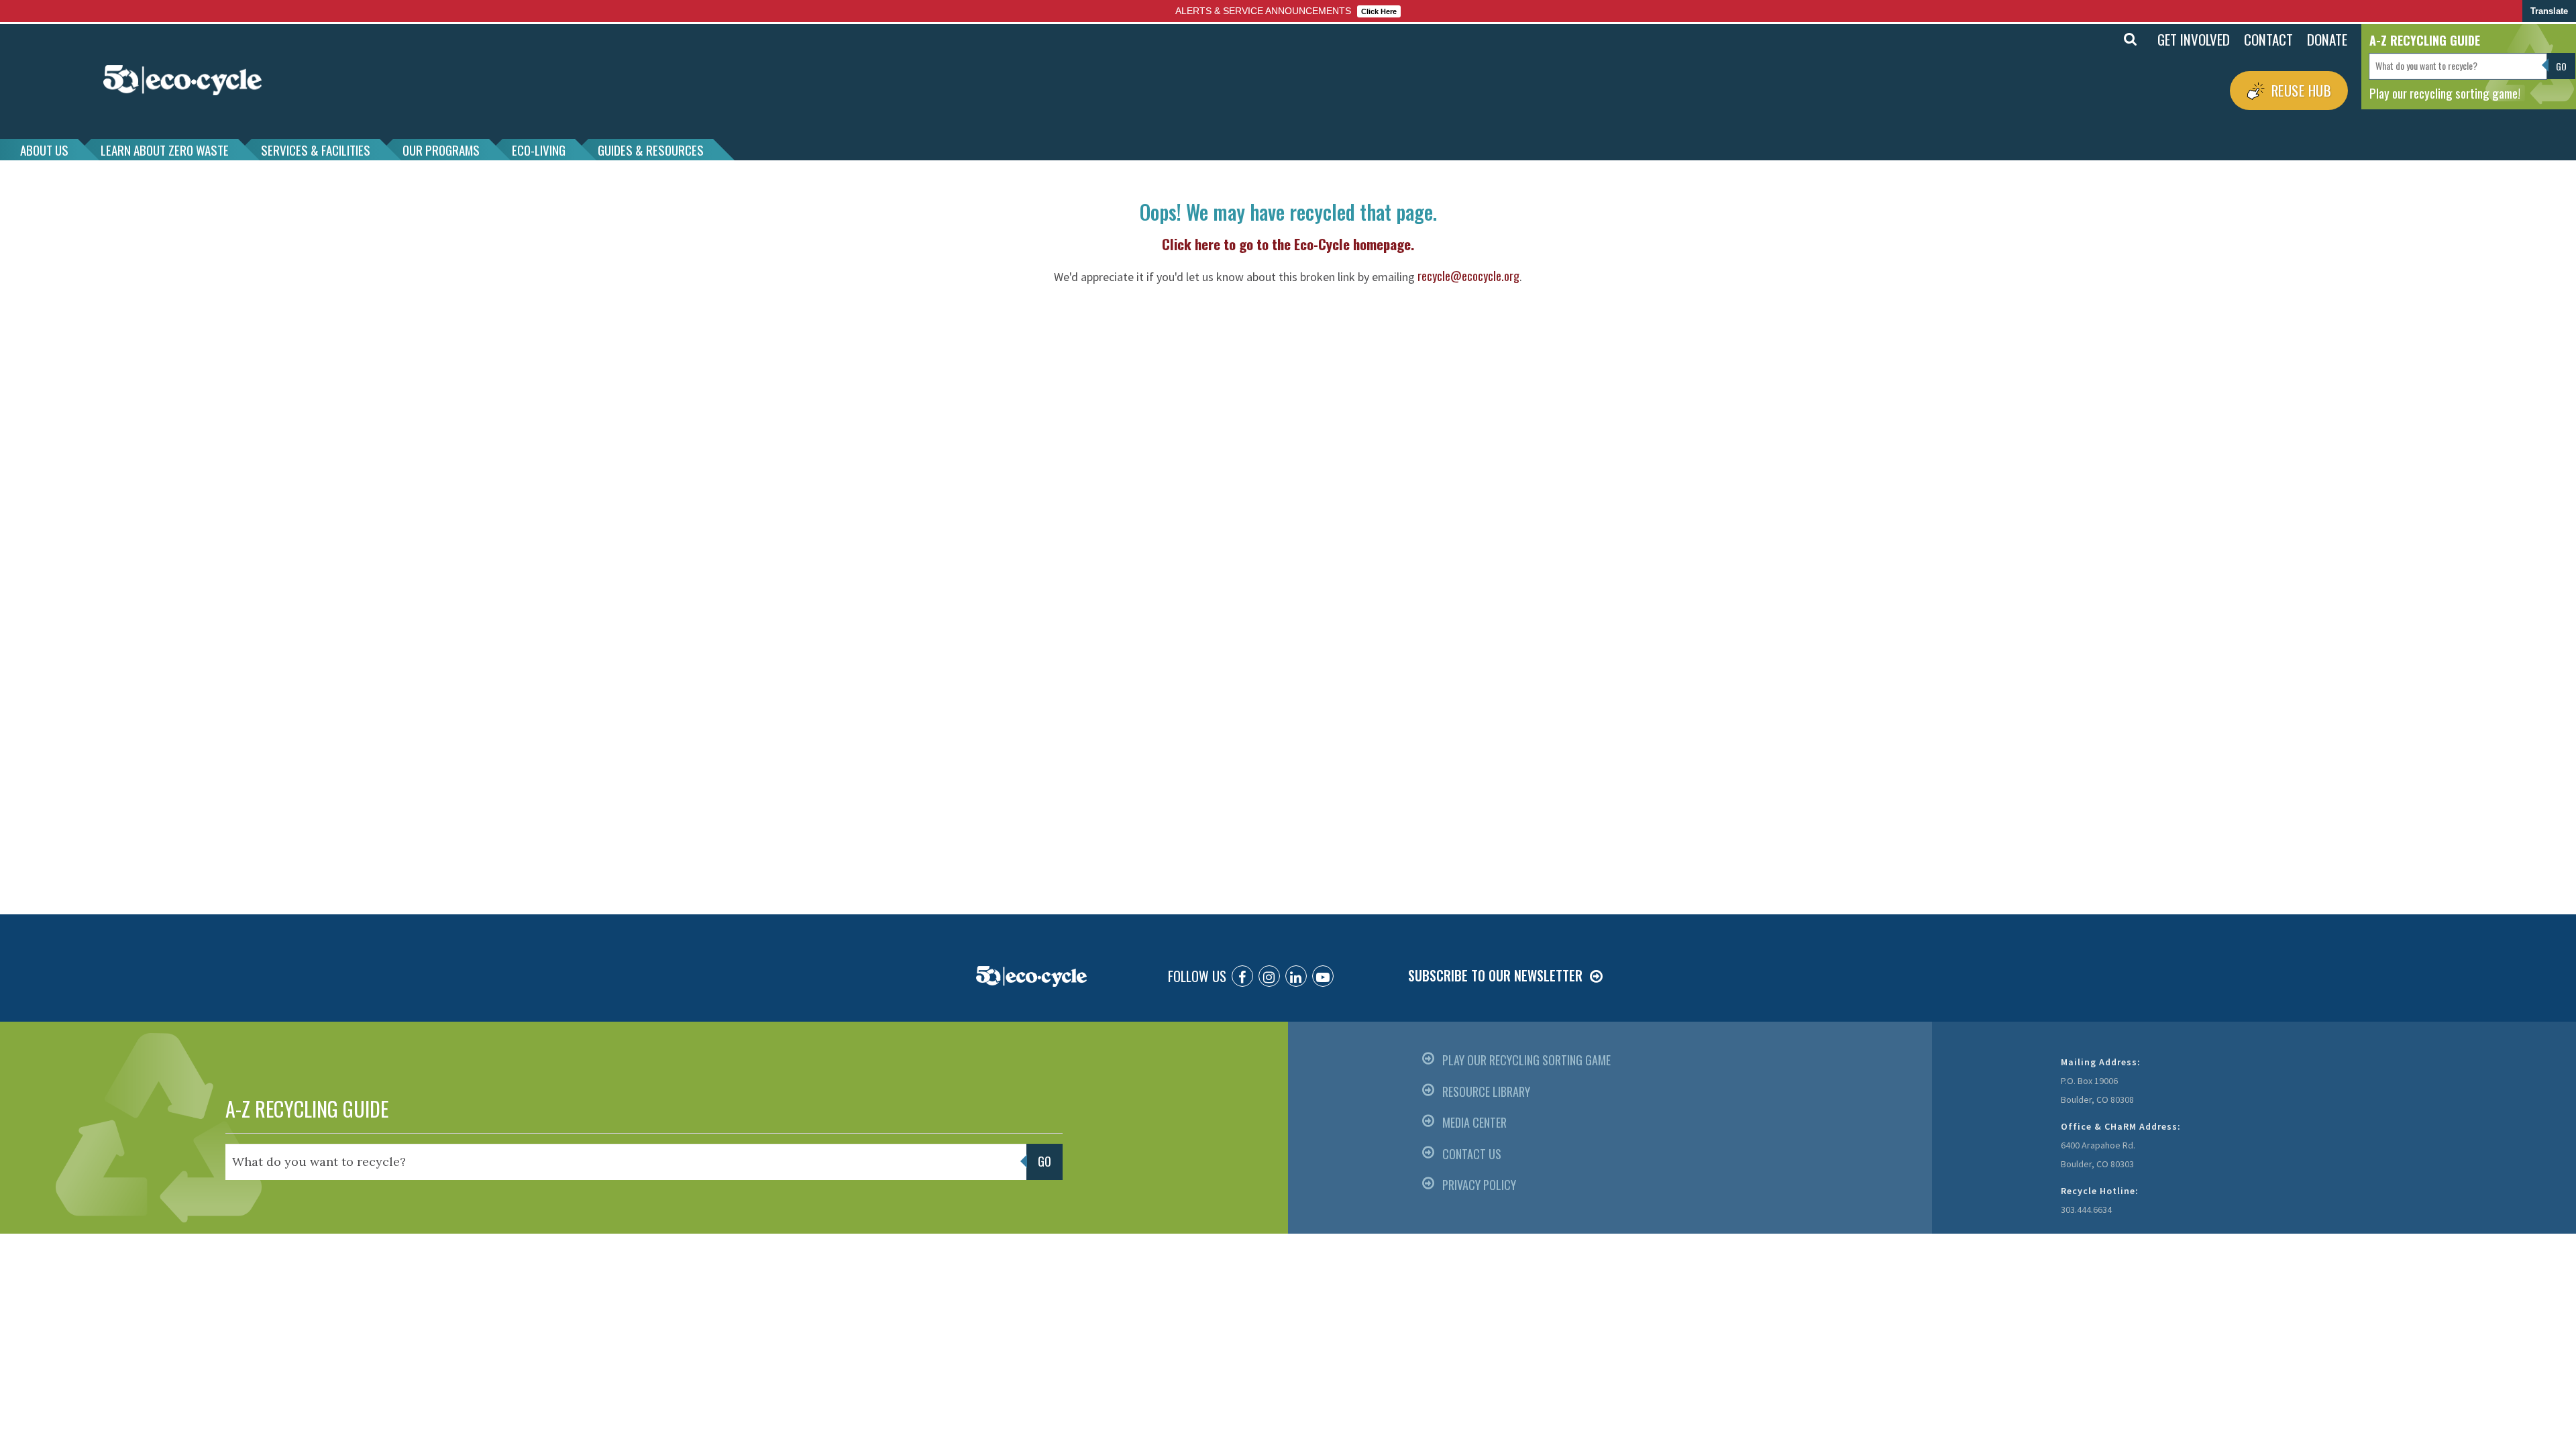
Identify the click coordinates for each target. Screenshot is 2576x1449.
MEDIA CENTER (1474, 1122)
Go (2101, 40)
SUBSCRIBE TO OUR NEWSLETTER (1495, 975)
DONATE (2327, 39)
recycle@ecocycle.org (1468, 276)
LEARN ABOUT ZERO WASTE (165, 150)
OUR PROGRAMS (441, 150)
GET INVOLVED (2194, 39)
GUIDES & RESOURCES (651, 150)
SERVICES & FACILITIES (316, 150)
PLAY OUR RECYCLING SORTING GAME (1526, 1060)
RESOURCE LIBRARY (1486, 1091)
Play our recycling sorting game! (2445, 93)
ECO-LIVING (539, 150)
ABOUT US (44, 150)
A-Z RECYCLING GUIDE (307, 1109)
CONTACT (2268, 39)
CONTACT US (1472, 1154)
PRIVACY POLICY (1479, 1185)
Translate (2549, 11)
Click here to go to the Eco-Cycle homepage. (1288, 244)
